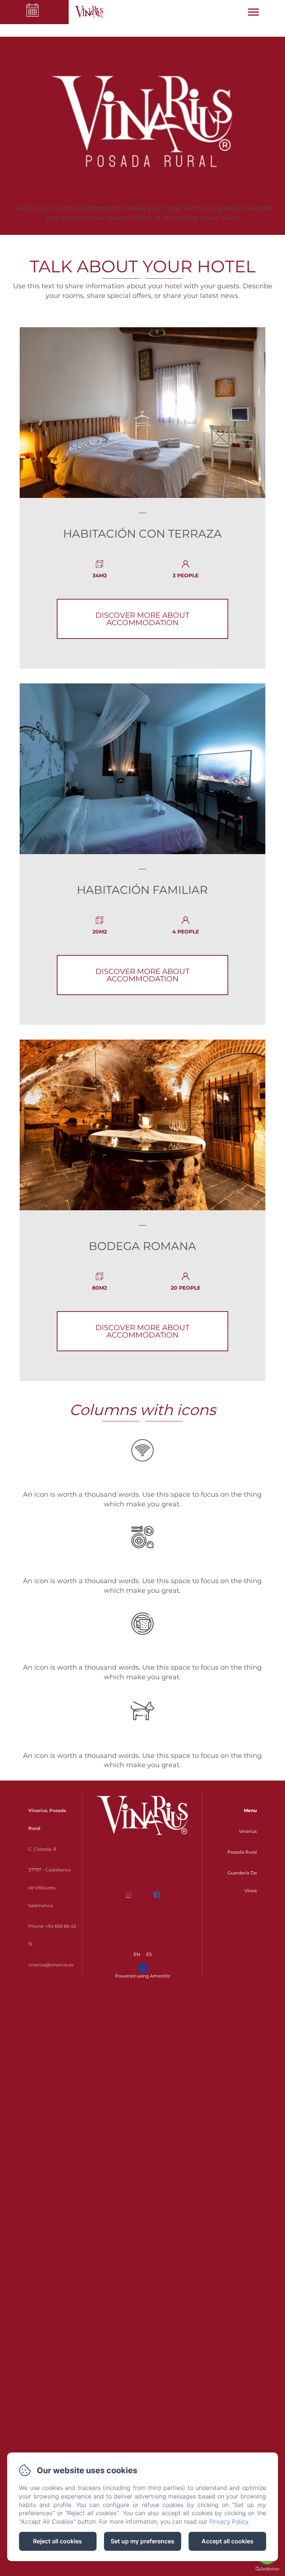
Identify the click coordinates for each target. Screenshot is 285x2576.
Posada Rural (242, 1852)
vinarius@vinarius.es (51, 1965)
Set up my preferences (142, 2541)
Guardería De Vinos (242, 1882)
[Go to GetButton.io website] (267, 2569)
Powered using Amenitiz (142, 1976)
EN (137, 1954)
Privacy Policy (229, 2521)
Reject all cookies (58, 2541)
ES (149, 1954)
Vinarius (248, 1831)
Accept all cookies (227, 2541)
